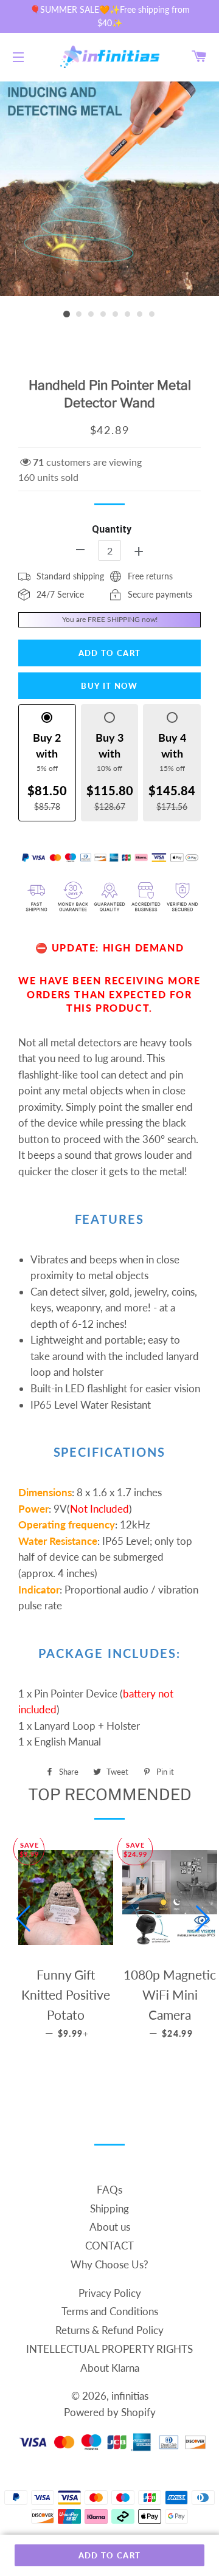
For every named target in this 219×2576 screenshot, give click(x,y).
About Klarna (110, 2368)
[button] (23, 1919)
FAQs (109, 2190)
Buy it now (109, 686)
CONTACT (109, 2246)
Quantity (112, 529)
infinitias (130, 2396)
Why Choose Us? (109, 2264)
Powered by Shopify (110, 2412)
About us (110, 2227)
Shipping (109, 2208)
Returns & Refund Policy (109, 2330)
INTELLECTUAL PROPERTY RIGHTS (109, 2349)
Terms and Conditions (110, 2311)
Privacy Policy (110, 2293)
